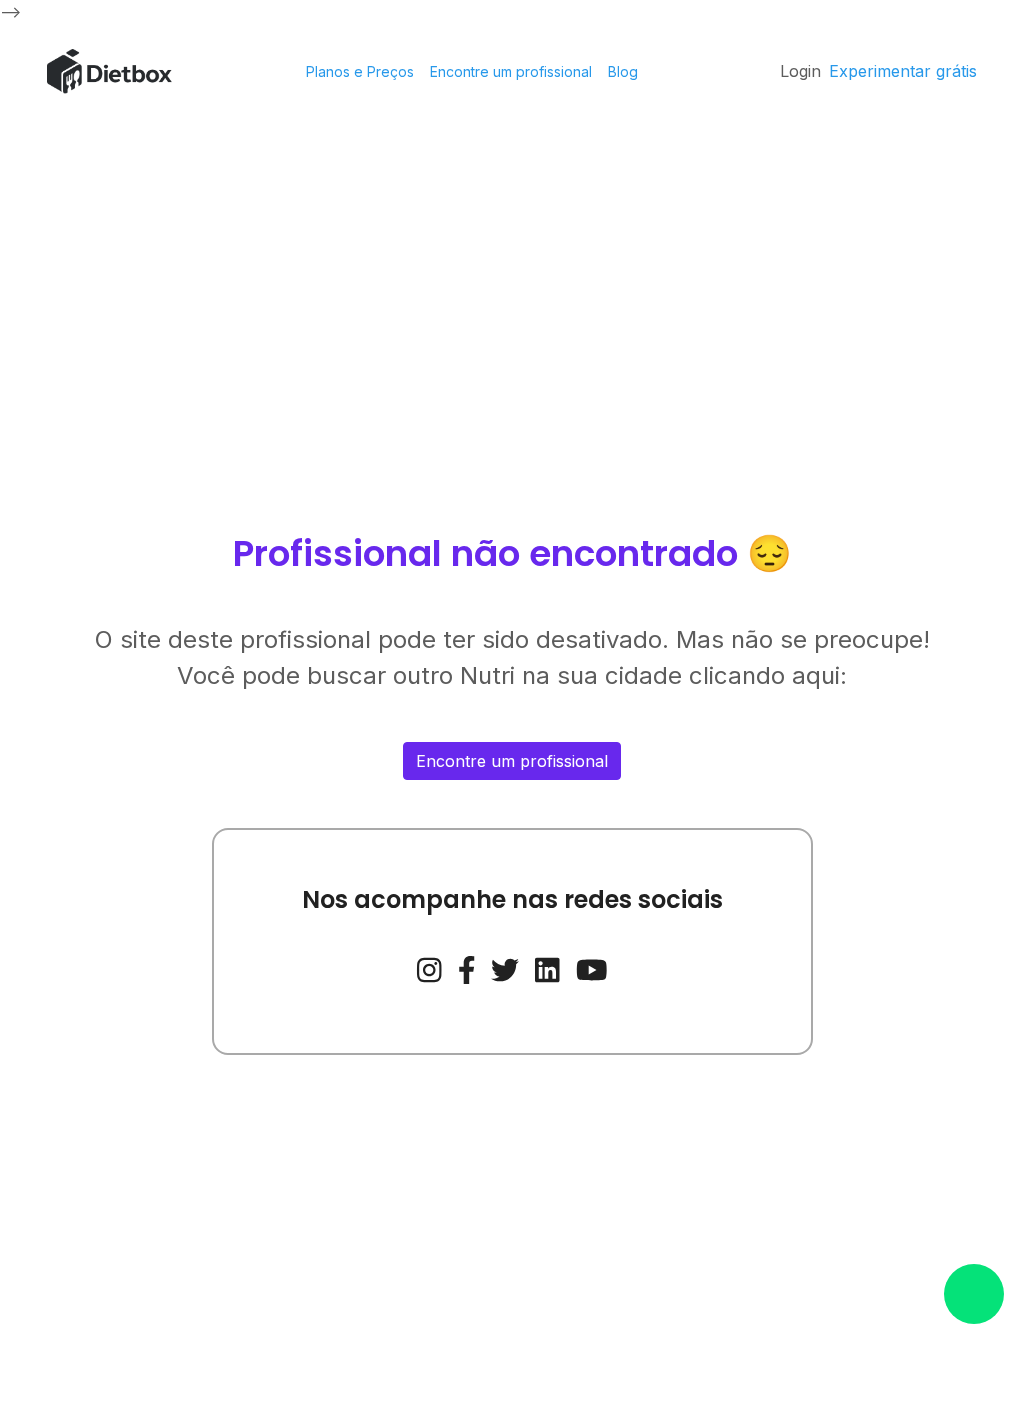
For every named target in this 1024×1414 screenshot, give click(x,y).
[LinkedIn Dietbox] (547, 968)
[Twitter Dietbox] (505, 968)
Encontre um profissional (511, 71)
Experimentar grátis (903, 71)
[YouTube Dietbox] (592, 968)
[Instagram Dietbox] (429, 968)
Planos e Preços (360, 71)
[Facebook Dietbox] (467, 968)
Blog (623, 71)
